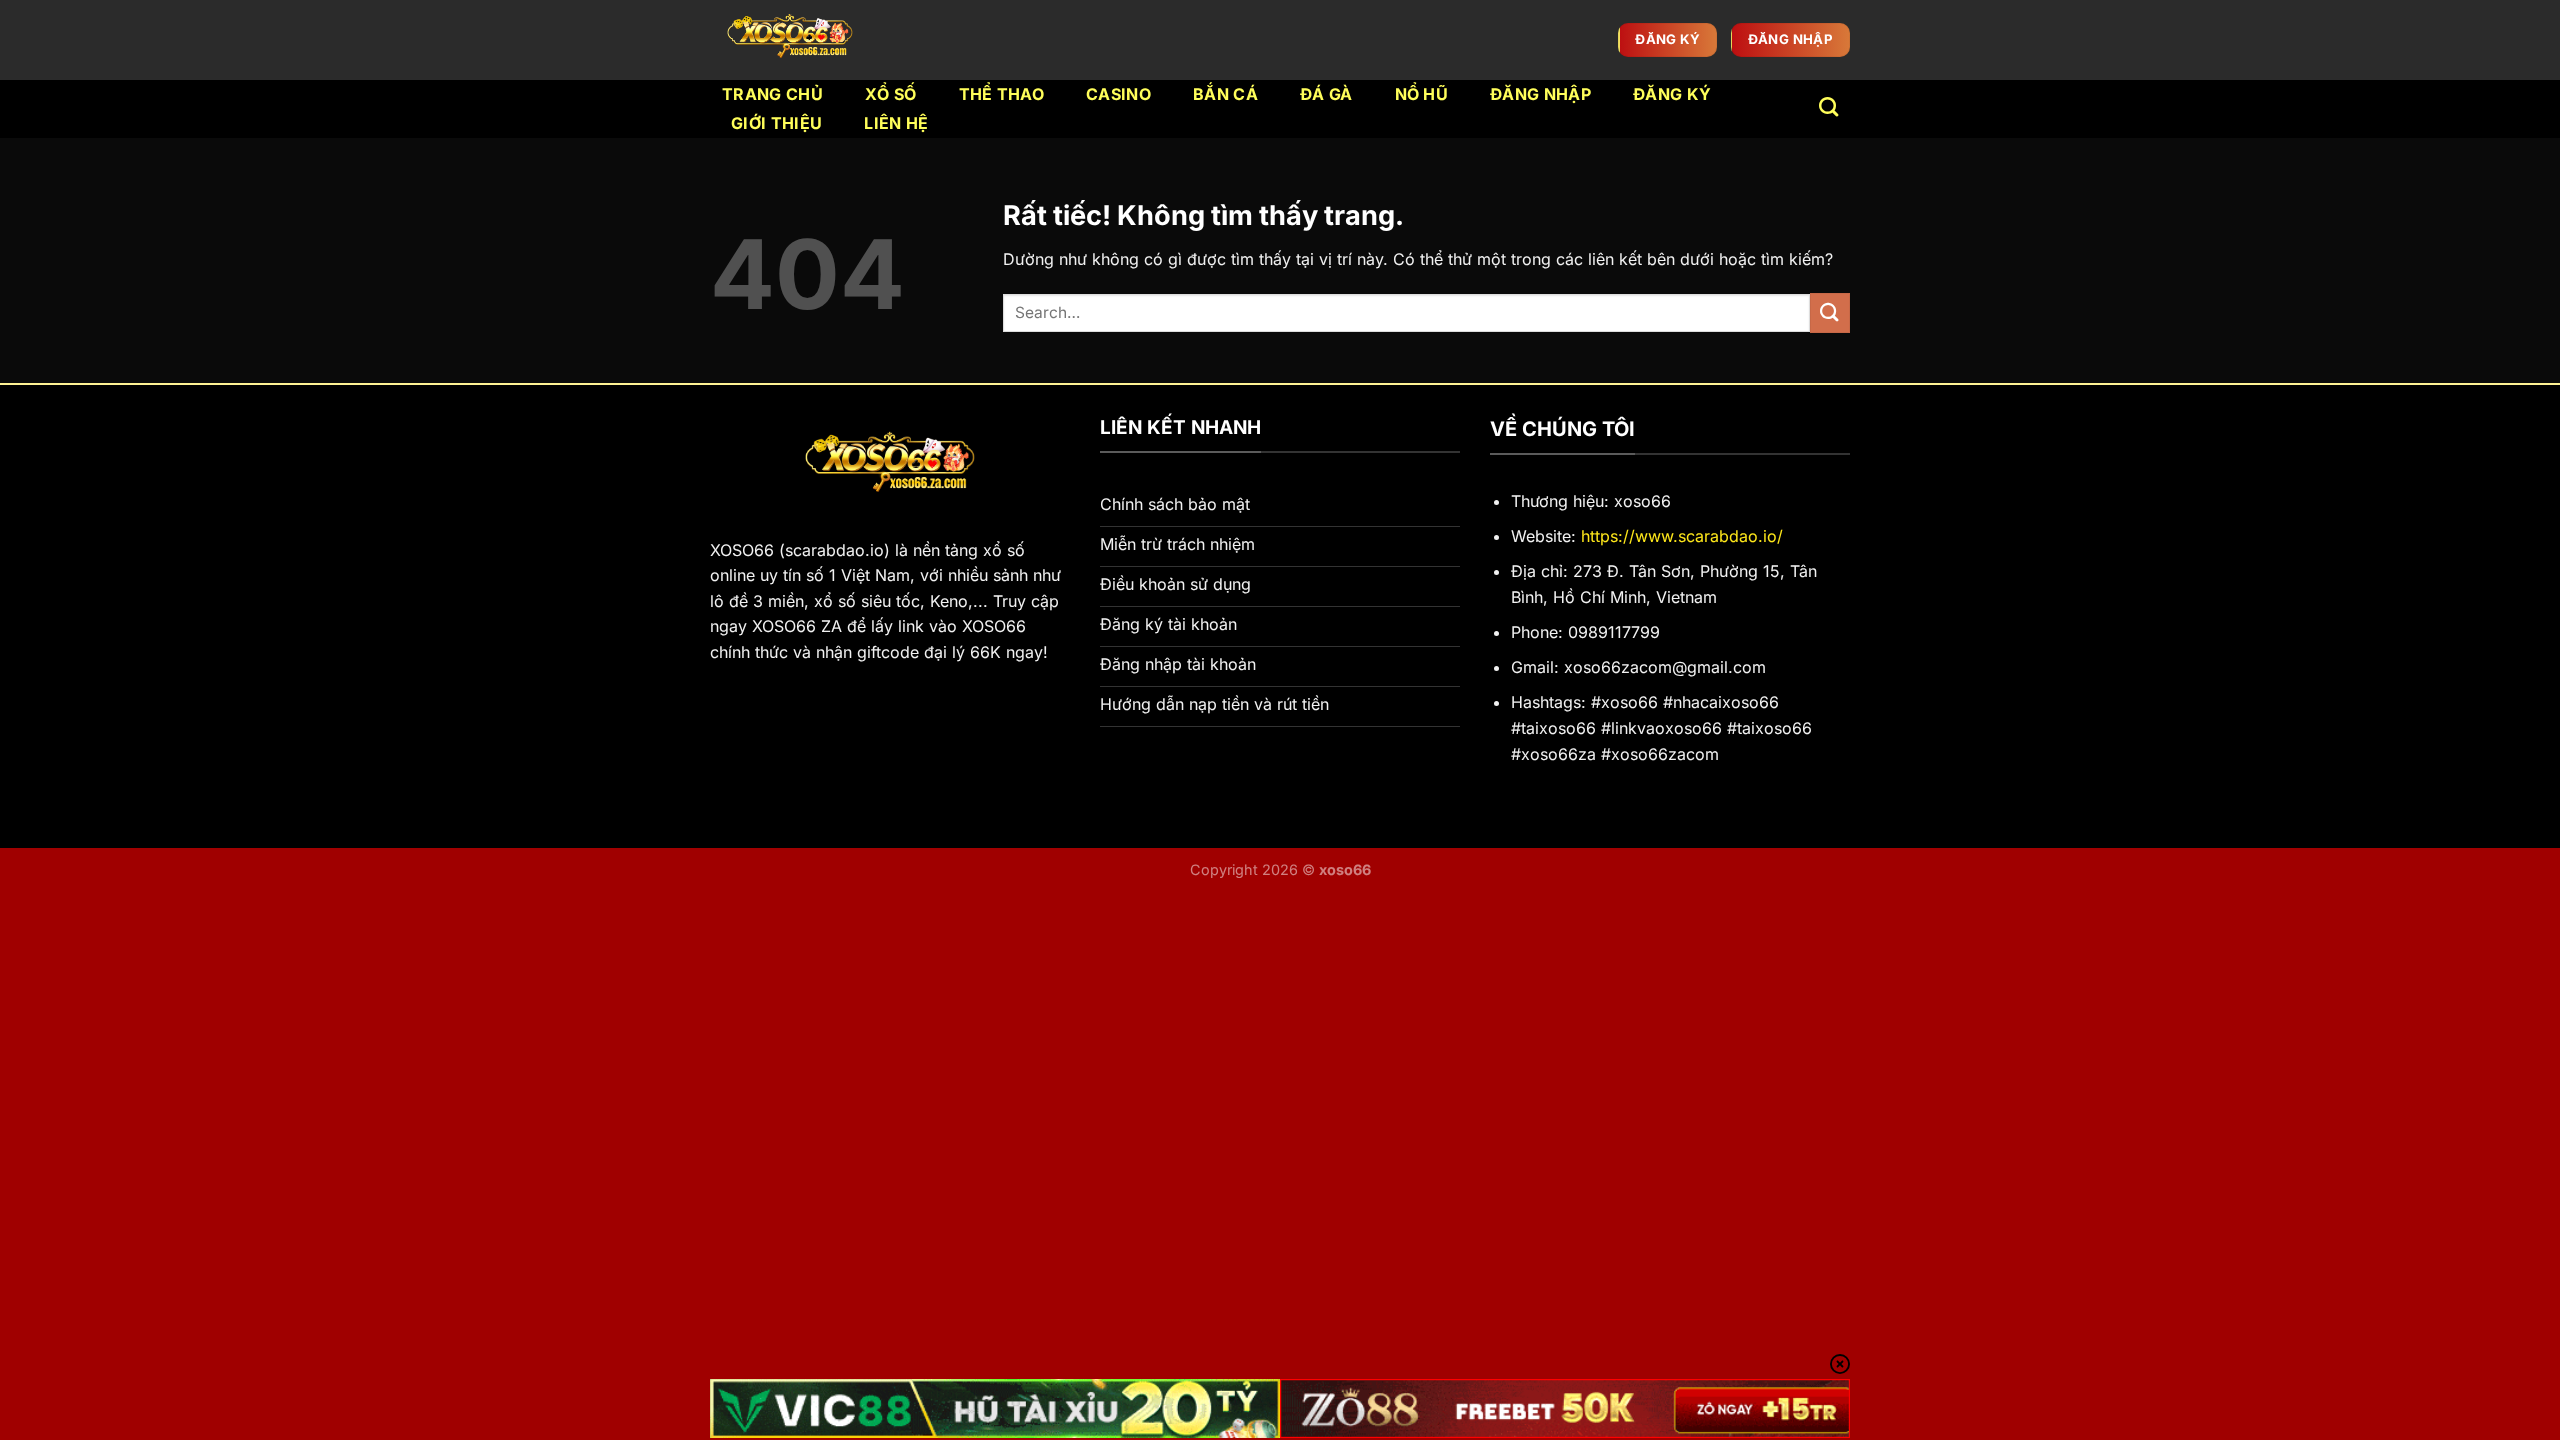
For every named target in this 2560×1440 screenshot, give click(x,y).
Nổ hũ (1422, 94)
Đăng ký (1672, 94)
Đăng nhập (1540, 94)
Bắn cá (1225, 94)
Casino (1118, 94)
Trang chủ (772, 94)
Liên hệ (896, 123)
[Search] (1828, 106)
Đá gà (1326, 94)
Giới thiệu (776, 123)
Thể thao (1002, 94)
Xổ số (891, 94)
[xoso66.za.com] (794, 40)
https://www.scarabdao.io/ (1682, 536)
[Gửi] (1830, 312)
